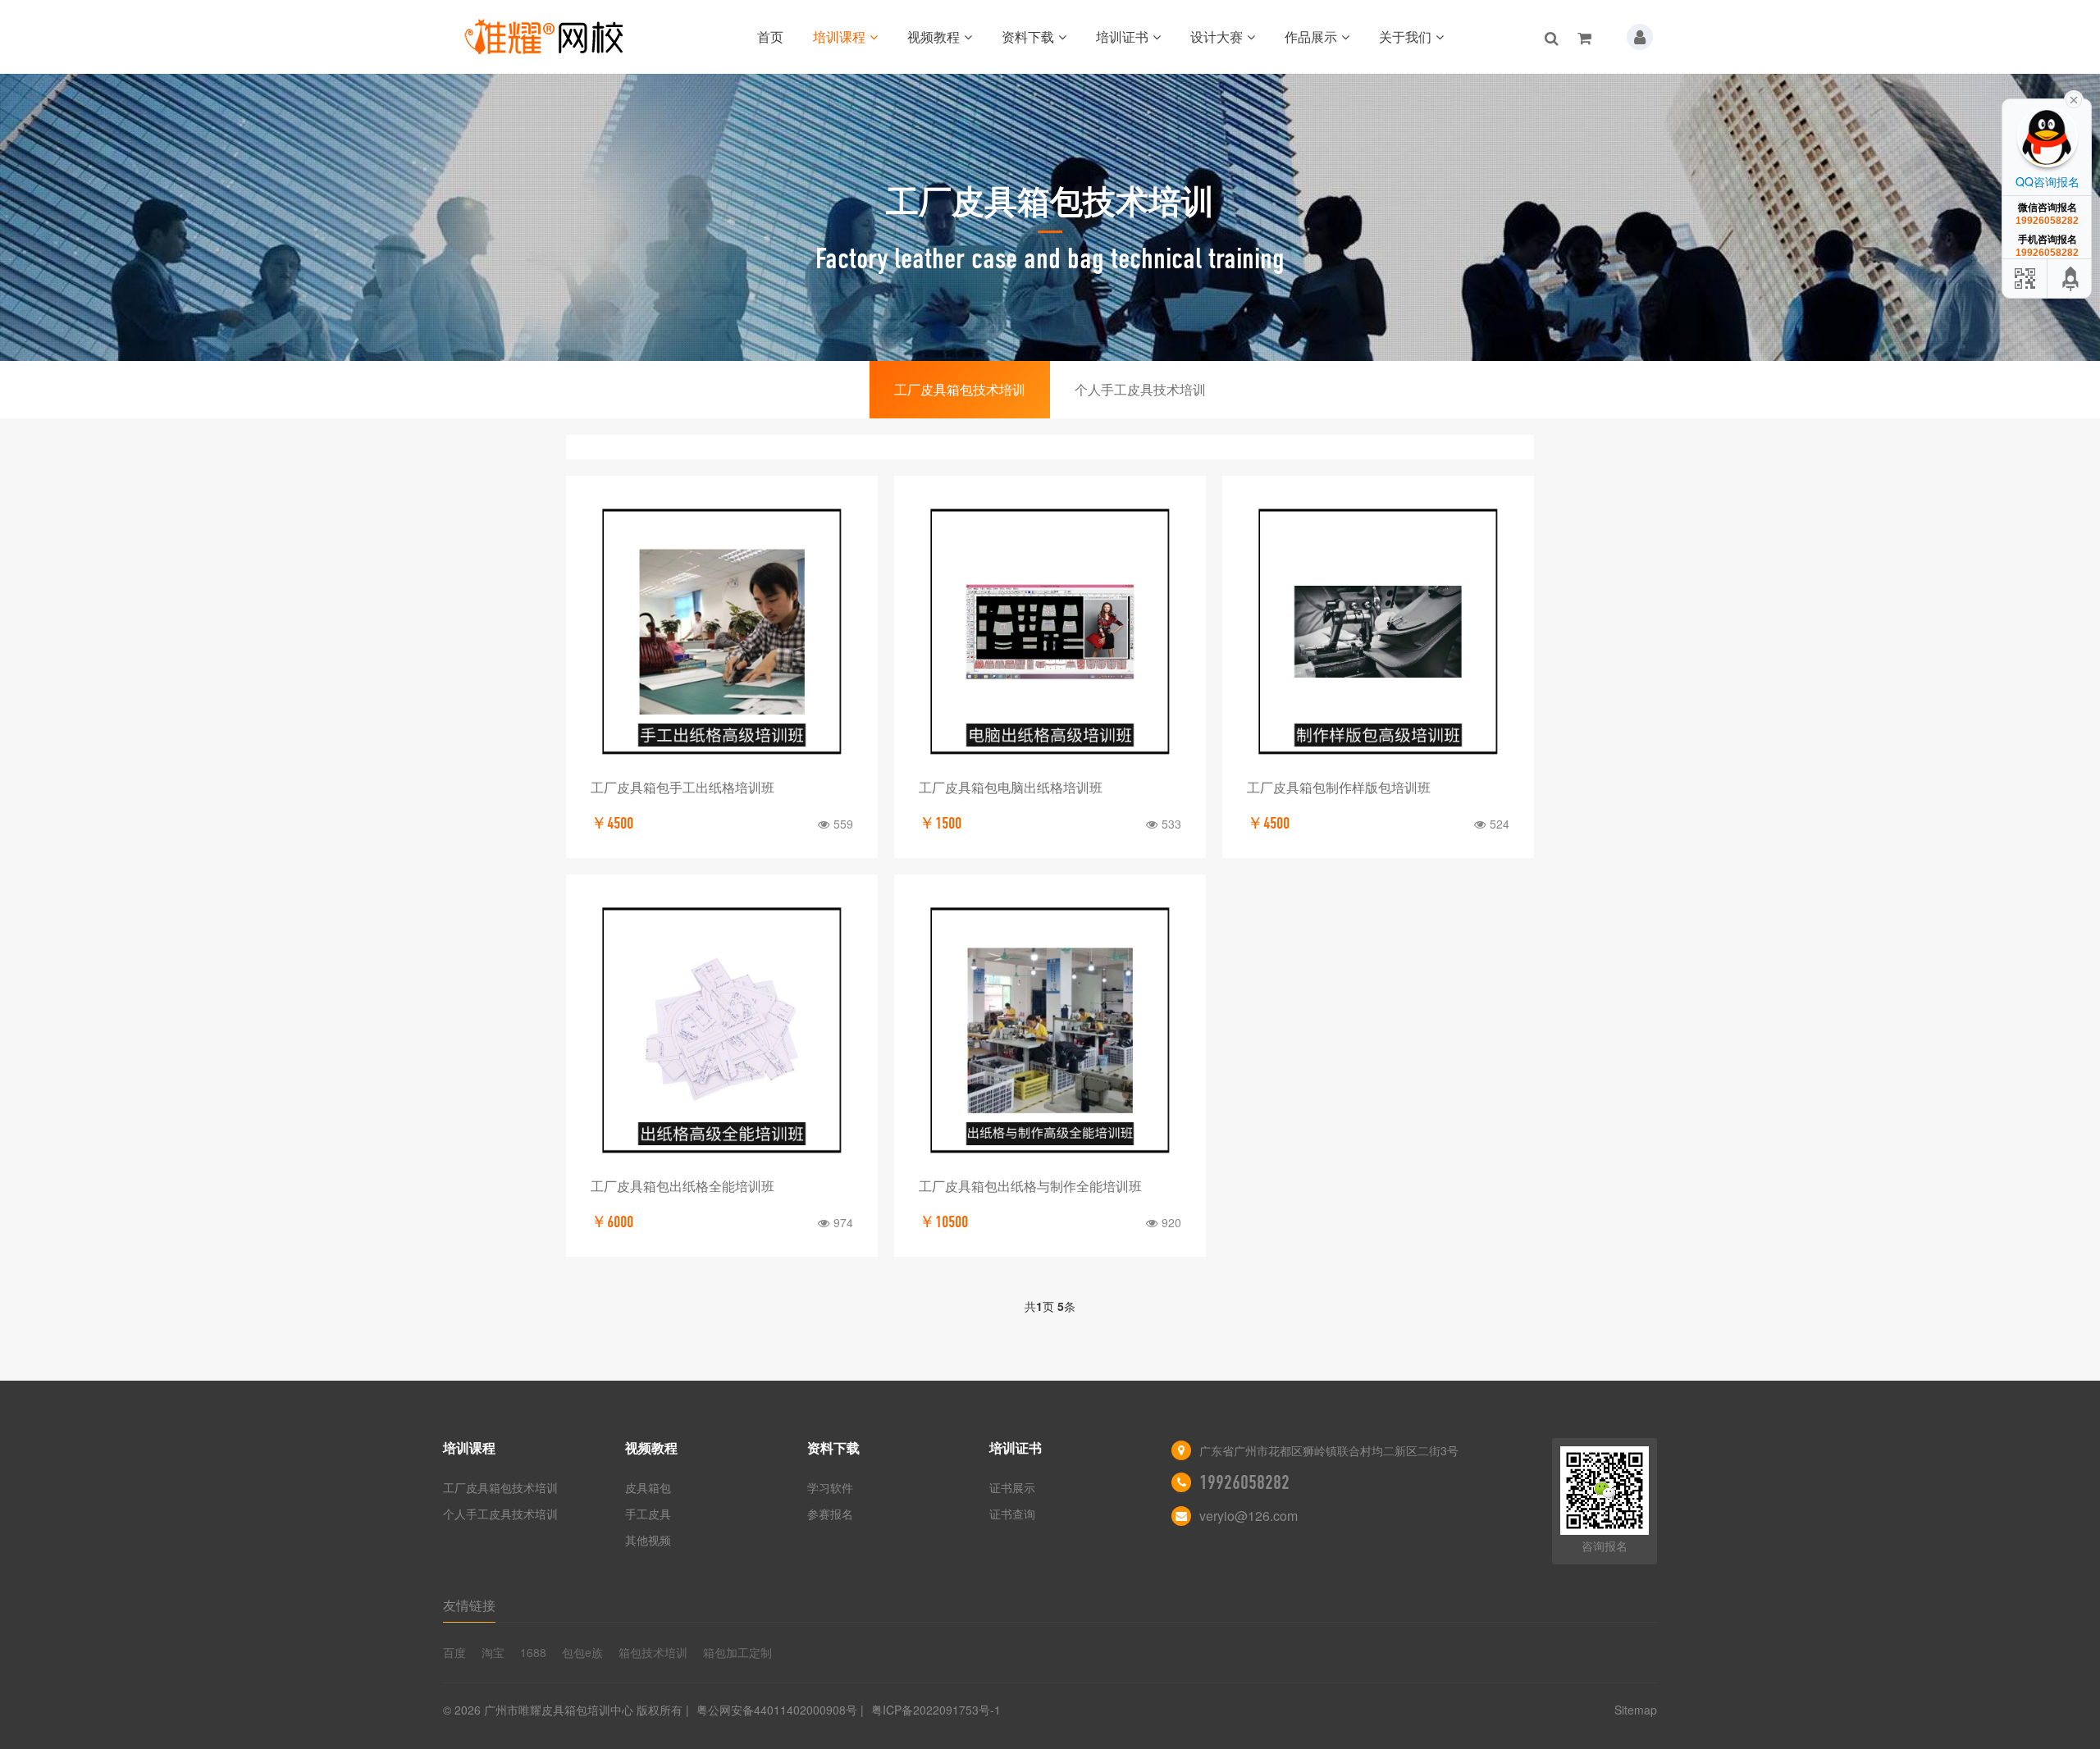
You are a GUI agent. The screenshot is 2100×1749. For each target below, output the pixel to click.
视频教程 (934, 37)
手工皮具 (648, 1514)
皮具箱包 (648, 1487)
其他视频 (648, 1540)
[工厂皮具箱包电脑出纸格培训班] (1050, 632)
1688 (533, 1652)
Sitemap (1636, 1710)
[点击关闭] (2074, 98)
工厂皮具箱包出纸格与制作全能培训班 (1030, 1186)
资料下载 (1028, 37)
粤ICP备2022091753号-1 (936, 1710)
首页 (770, 37)
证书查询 (1012, 1514)
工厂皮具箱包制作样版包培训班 (1339, 787)
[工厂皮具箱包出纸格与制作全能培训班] (1050, 1030)
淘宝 (493, 1652)
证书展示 (1012, 1487)
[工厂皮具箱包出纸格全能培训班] (722, 1030)
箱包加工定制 (737, 1652)
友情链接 (469, 1605)
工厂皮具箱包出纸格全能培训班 (682, 1186)
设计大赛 (1217, 37)
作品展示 (1311, 37)
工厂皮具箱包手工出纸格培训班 (682, 787)
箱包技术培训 (653, 1652)
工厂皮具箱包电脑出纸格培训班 (1011, 787)
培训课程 (839, 37)
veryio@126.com (1249, 1516)
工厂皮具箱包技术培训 (960, 389)
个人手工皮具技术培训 (1140, 389)
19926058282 (1244, 1482)
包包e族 (582, 1652)
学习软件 (830, 1487)
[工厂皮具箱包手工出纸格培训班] (722, 632)
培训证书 (1122, 37)
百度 (454, 1652)
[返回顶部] (2071, 279)
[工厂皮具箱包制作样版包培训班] (1378, 632)
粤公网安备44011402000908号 (777, 1710)
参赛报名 (830, 1514)
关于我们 (1405, 37)
